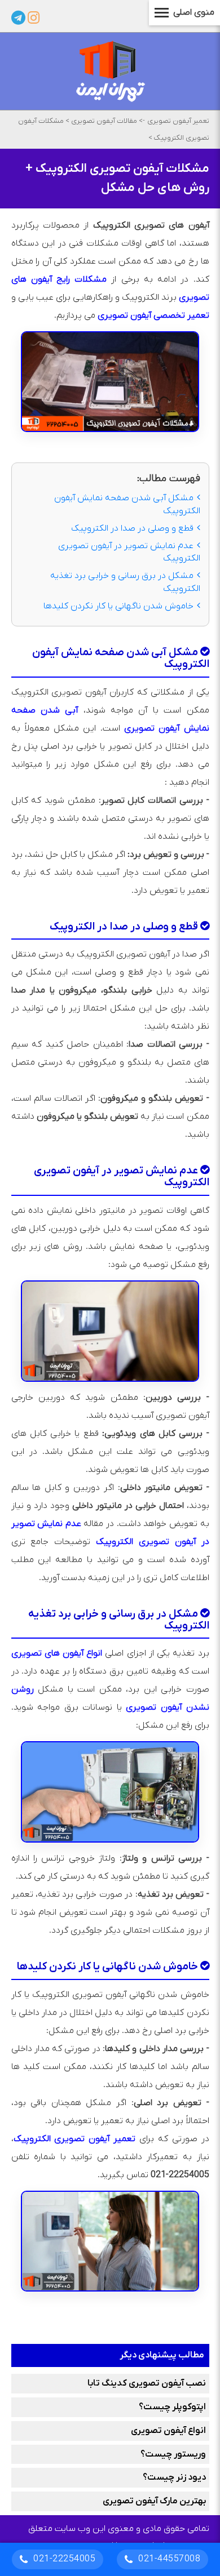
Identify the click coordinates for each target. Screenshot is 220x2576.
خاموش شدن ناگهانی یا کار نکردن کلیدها (118, 606)
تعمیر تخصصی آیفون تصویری (153, 315)
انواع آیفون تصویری (168, 2431)
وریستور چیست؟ (173, 2454)
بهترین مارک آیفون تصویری (154, 2501)
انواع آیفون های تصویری (57, 1653)
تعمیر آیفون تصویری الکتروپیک (75, 2139)
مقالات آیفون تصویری (103, 121)
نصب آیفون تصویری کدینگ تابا (147, 2383)
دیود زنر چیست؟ (174, 2477)
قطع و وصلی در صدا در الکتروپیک (132, 528)
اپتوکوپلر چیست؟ (172, 2407)
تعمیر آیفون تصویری (178, 121)
